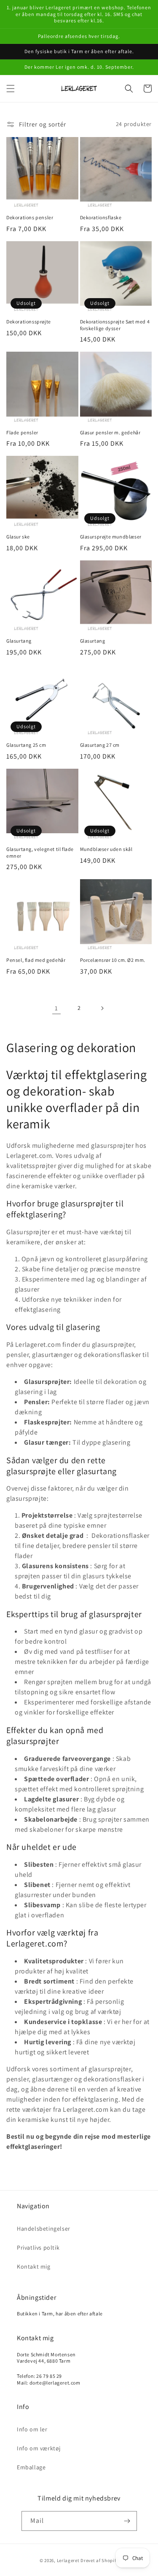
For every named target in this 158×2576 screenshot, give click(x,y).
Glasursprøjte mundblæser (111, 537)
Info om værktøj (39, 2448)
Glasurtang (19, 641)
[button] (11, 89)
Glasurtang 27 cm (100, 745)
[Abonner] (127, 2521)
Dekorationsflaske (101, 217)
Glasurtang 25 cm (26, 745)
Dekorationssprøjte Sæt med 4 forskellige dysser (115, 325)
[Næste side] (102, 1008)
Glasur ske (18, 537)
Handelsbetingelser (44, 2229)
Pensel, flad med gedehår (36, 960)
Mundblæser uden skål (106, 849)
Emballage (31, 2467)
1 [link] (56, 1008)
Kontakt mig (34, 2266)
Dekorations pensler (30, 217)
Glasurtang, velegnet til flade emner (40, 852)
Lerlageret (68, 2560)
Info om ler (32, 2429)
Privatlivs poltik (38, 2248)
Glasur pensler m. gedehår (110, 432)
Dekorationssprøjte (29, 322)
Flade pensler (22, 432)
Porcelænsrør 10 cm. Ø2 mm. (113, 960)
